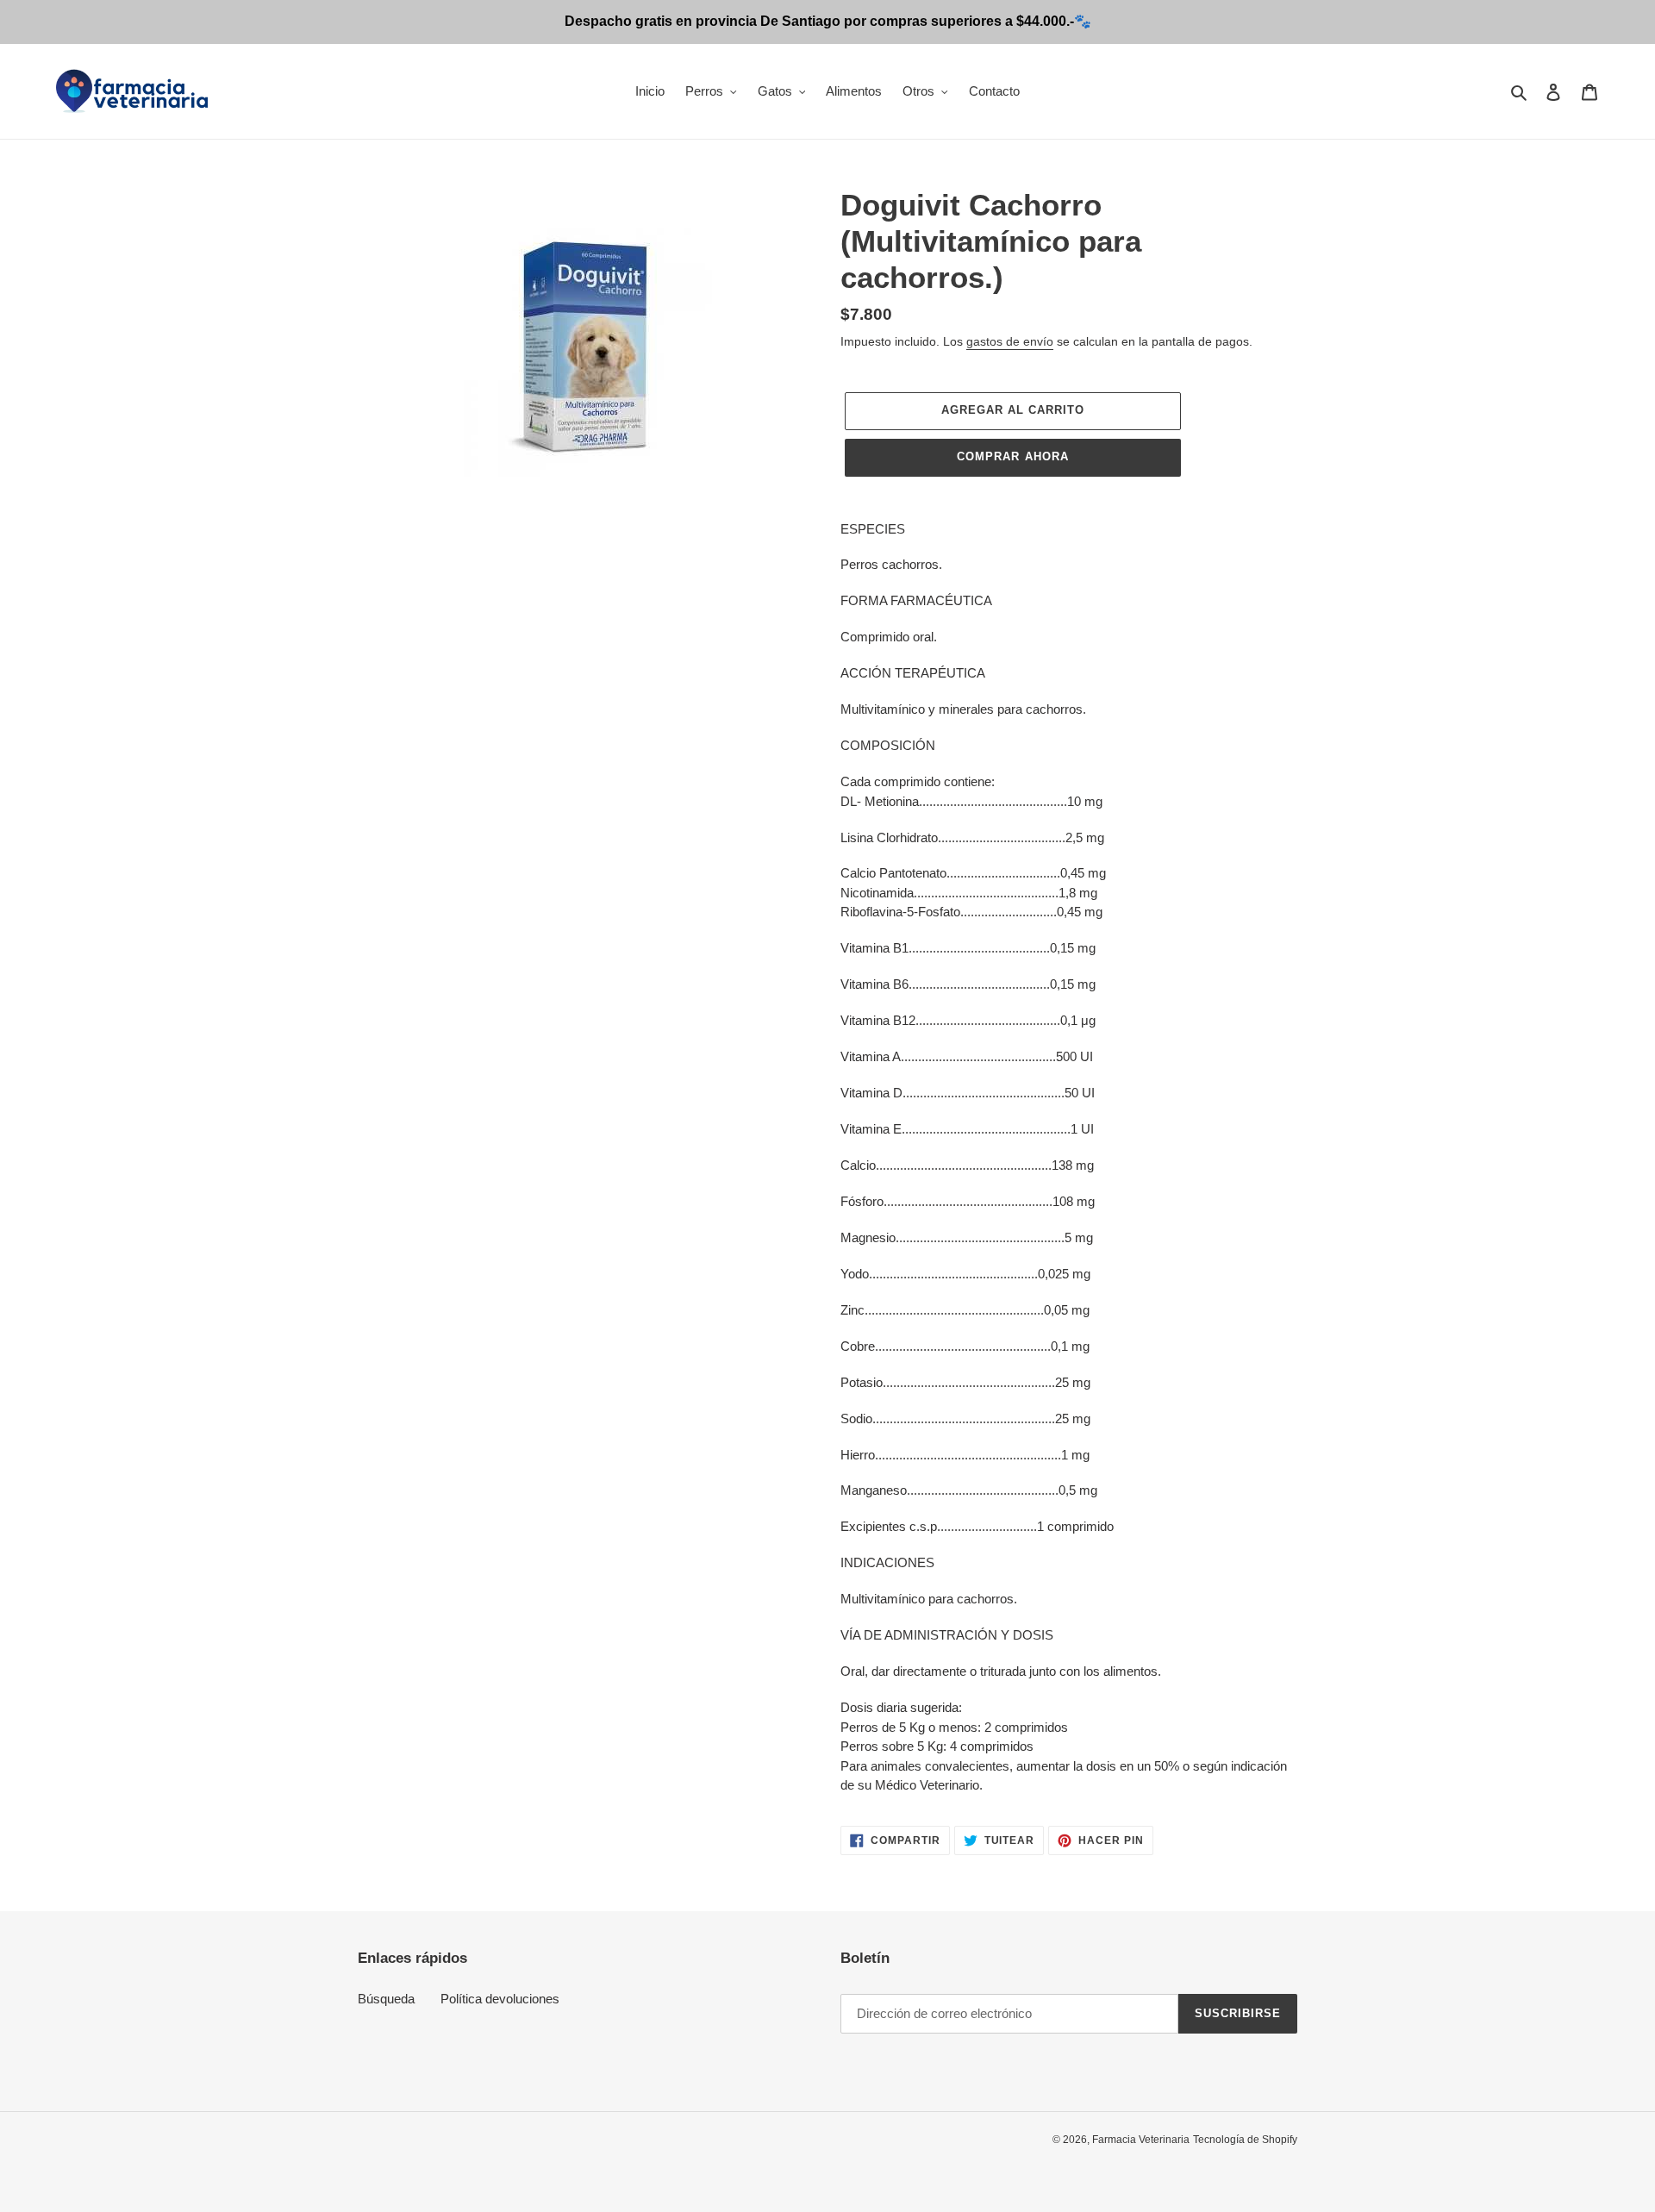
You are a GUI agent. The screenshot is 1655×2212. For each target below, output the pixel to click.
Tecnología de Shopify (1245, 2140)
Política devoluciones (500, 1999)
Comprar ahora (1013, 456)
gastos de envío (1010, 341)
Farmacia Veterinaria (1141, 2140)
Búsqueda (386, 1999)
